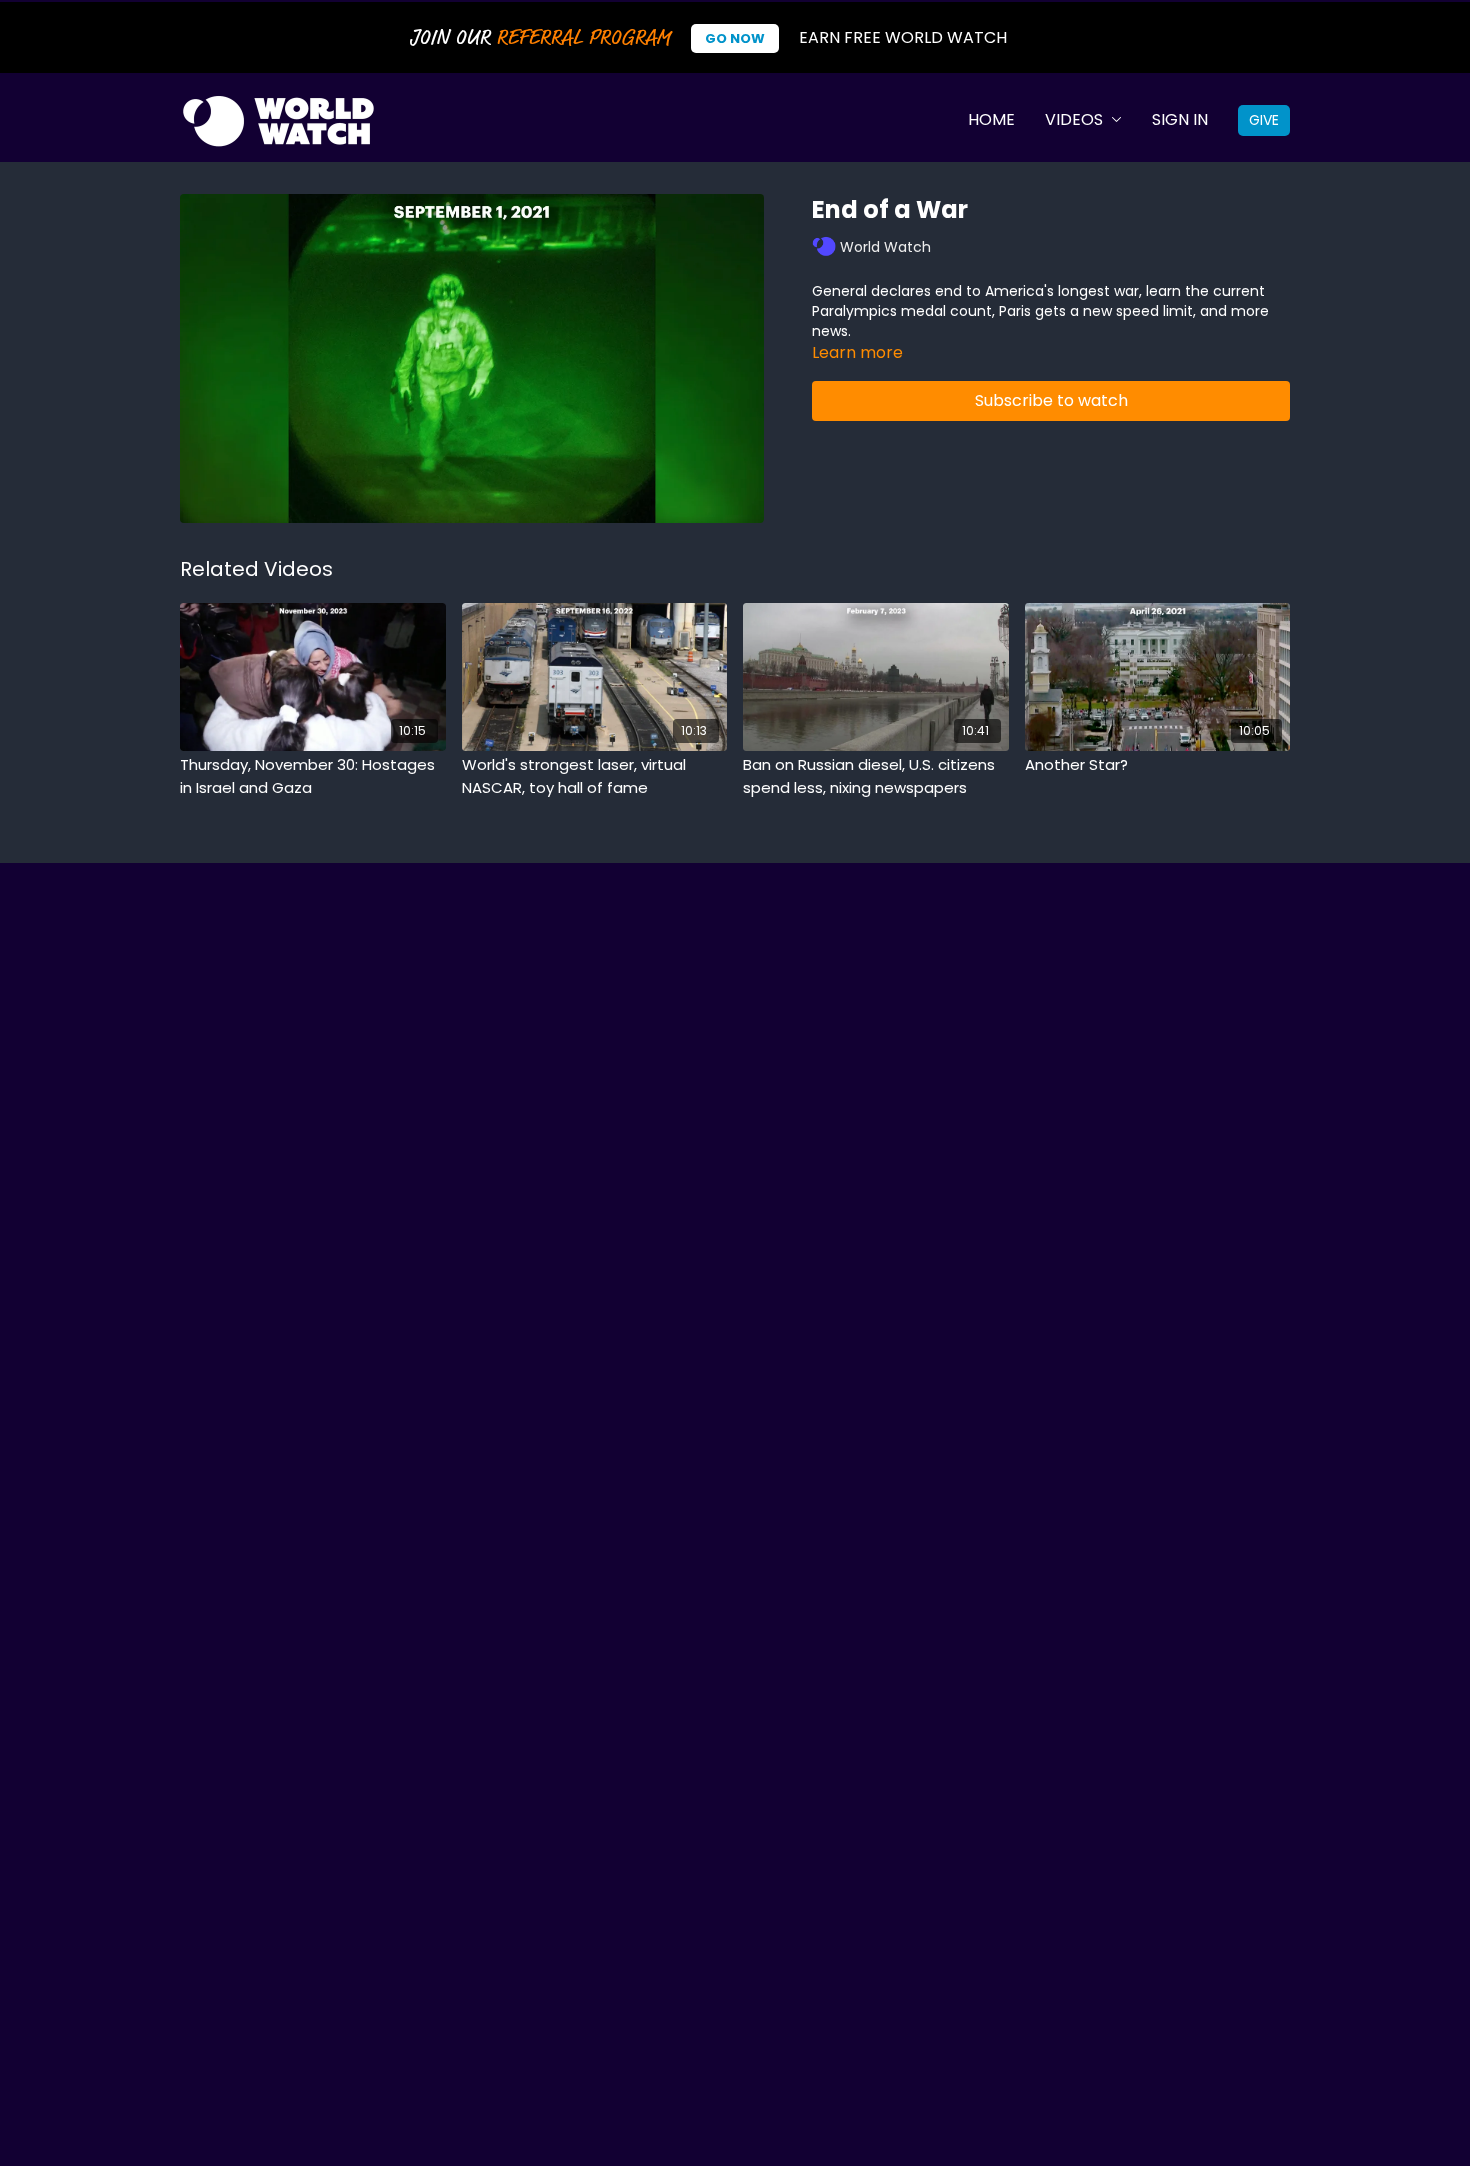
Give (1264, 120)
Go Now (735, 38)
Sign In (1180, 119)
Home (991, 119)
